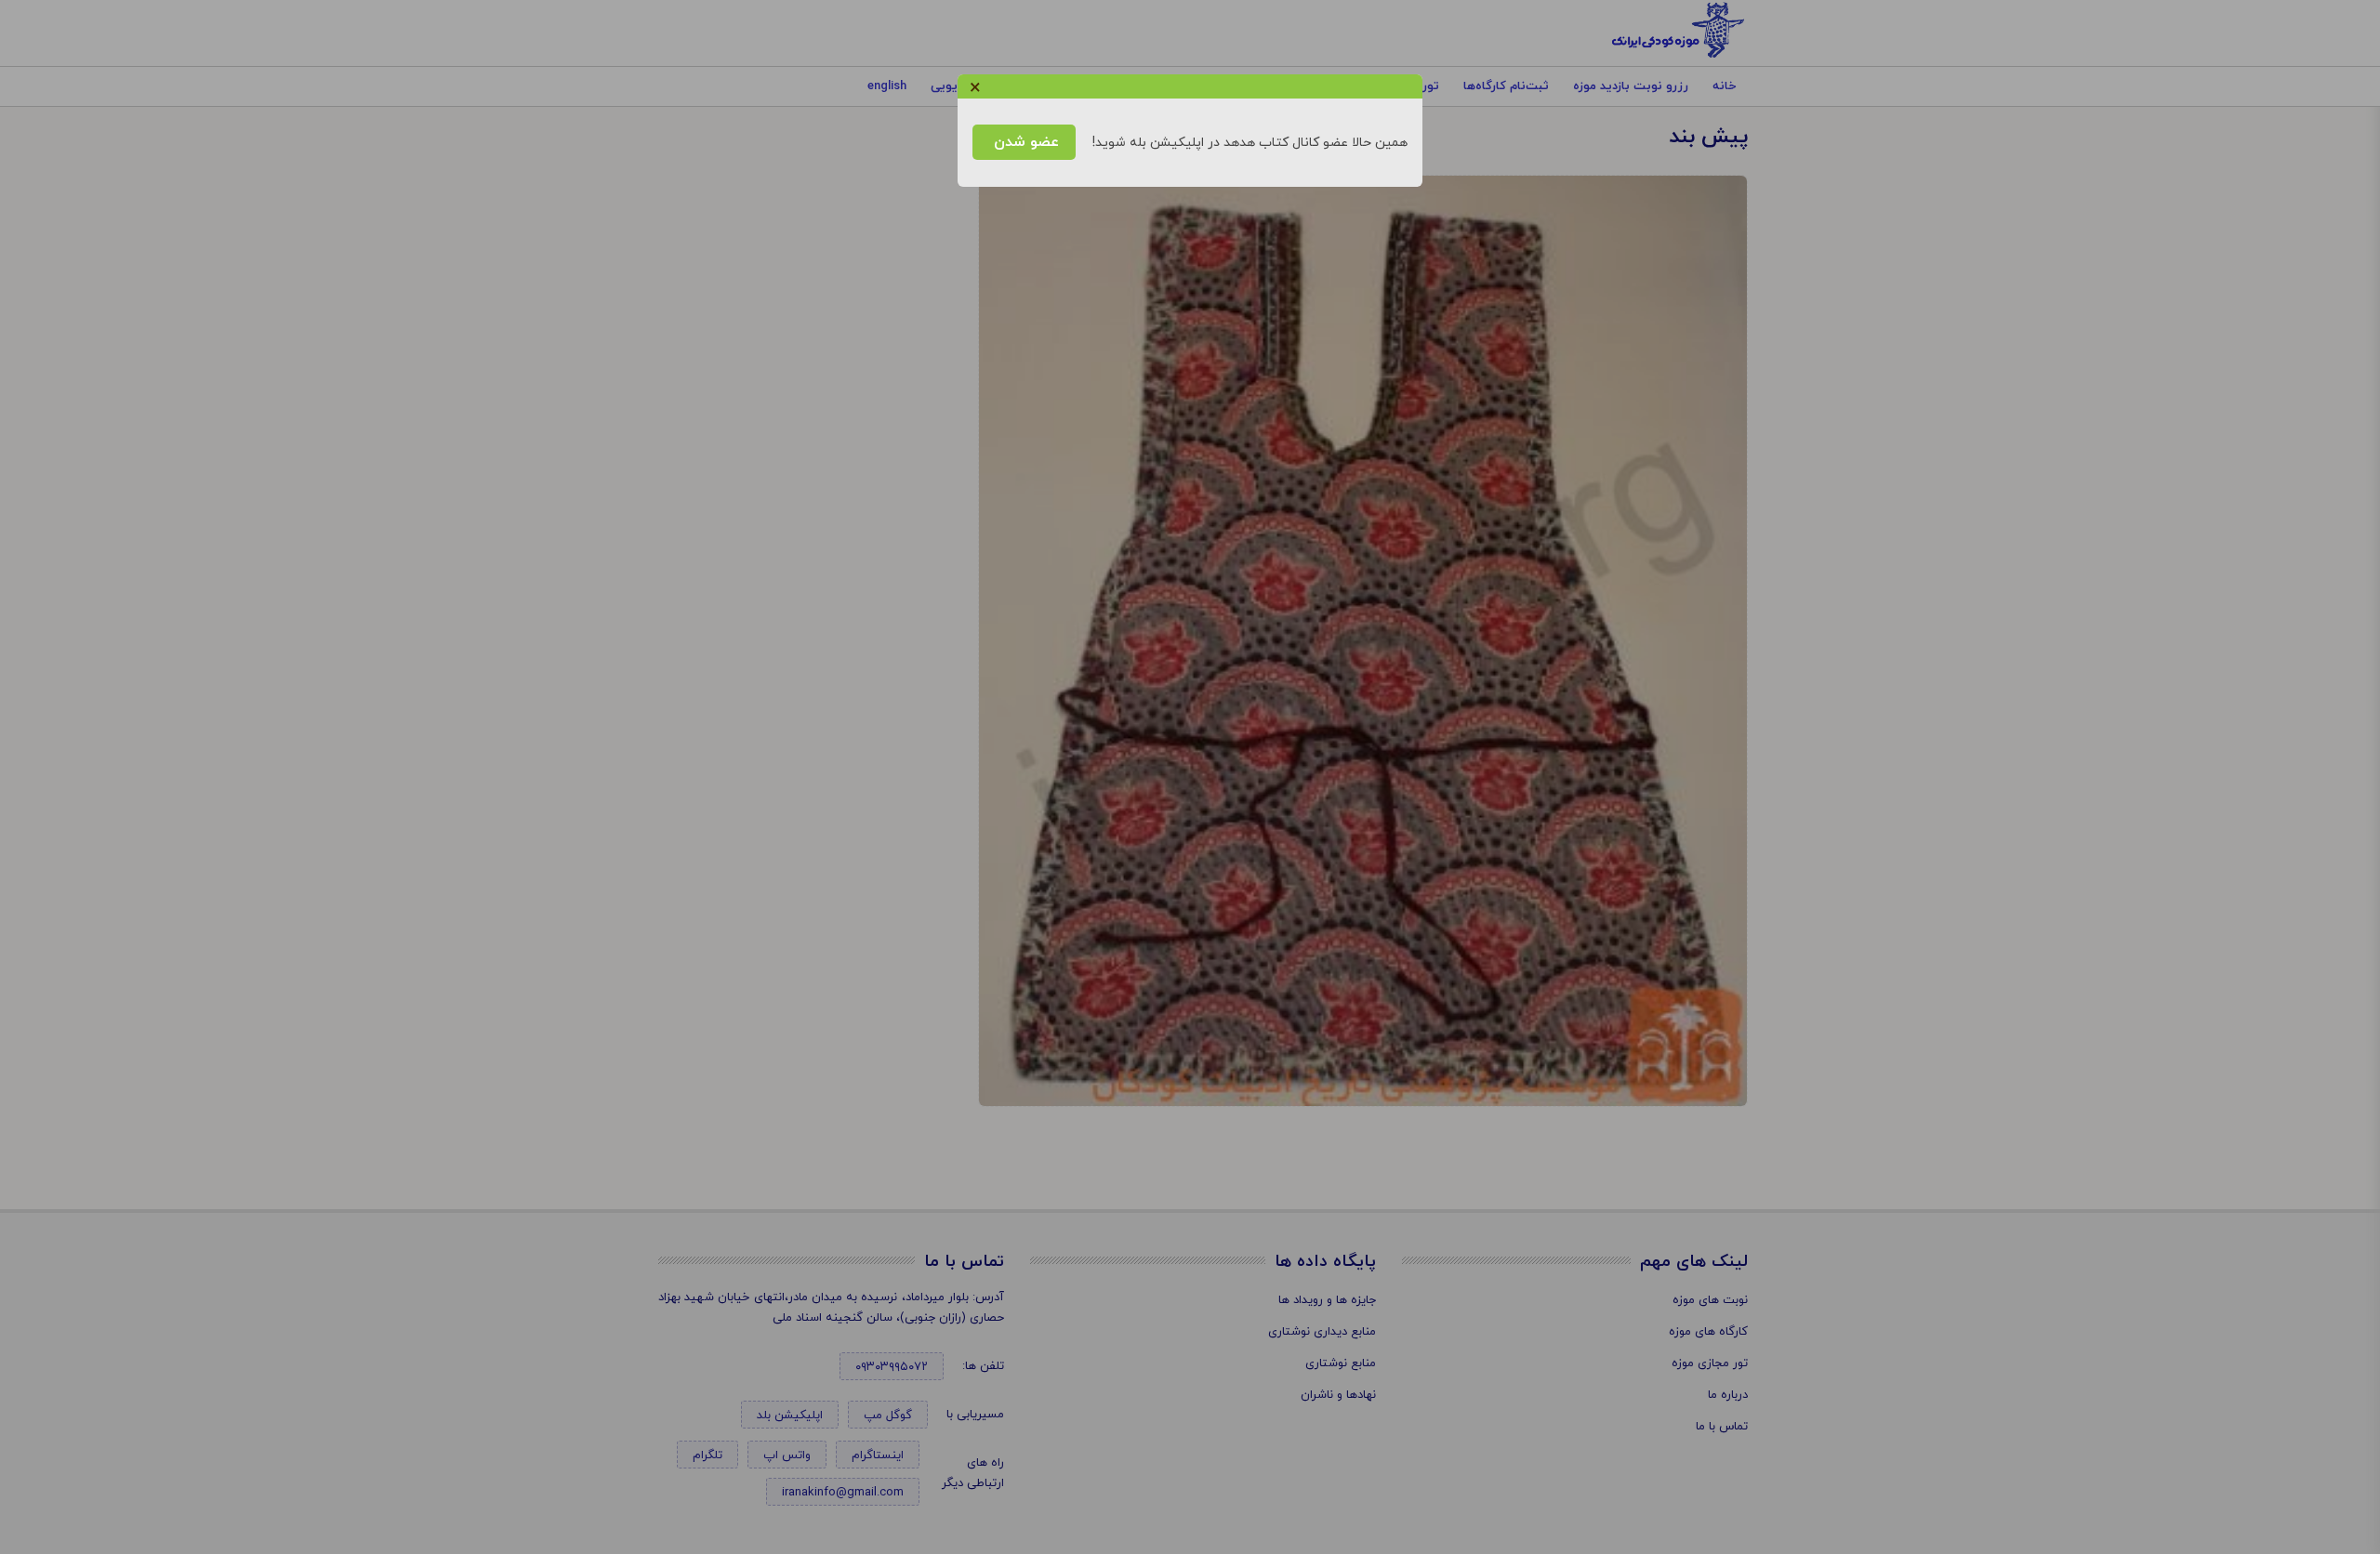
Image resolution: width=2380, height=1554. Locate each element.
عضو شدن (1024, 142)
